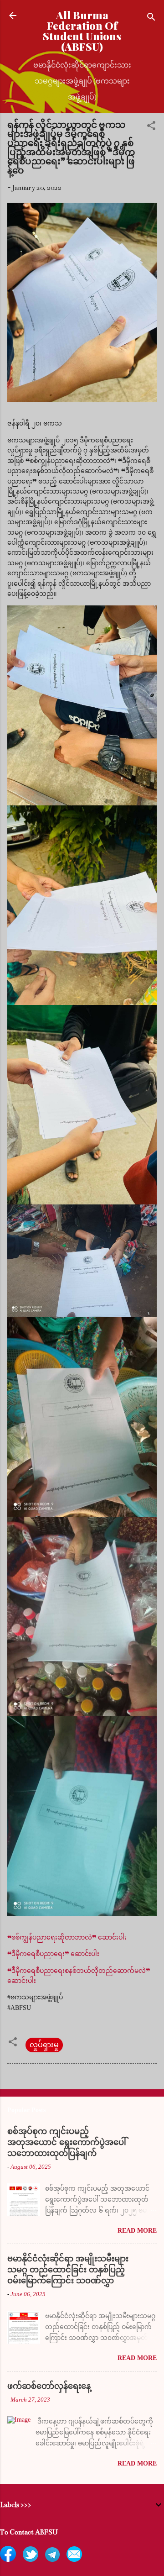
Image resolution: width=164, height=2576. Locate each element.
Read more (137, 2231)
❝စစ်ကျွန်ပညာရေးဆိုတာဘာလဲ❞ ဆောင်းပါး (67, 1937)
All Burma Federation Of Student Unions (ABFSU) (82, 31)
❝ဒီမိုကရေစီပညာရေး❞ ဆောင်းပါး (53, 1954)
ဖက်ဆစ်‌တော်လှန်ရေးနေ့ (49, 2386)
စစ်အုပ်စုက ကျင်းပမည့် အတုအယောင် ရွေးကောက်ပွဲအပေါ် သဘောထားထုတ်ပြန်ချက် (67, 2142)
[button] (151, 127)
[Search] (151, 18)
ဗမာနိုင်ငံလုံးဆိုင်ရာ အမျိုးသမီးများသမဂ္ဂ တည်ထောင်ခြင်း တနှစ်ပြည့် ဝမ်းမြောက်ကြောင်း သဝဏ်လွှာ (68, 2270)
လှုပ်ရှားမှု (44, 2045)
